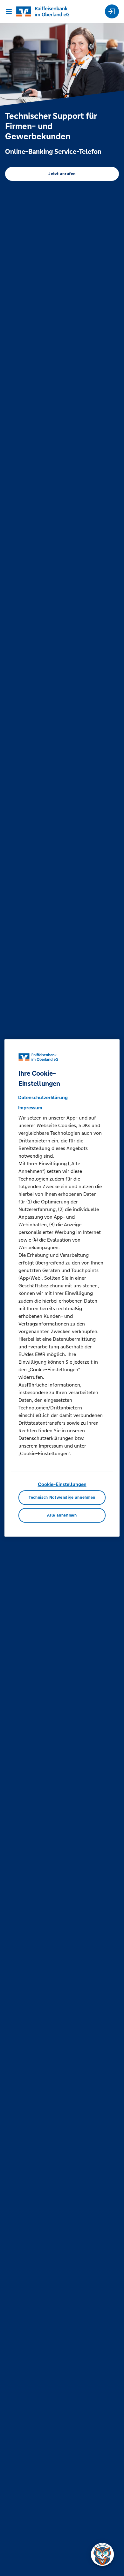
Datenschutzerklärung (43, 1097)
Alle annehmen (62, 1515)
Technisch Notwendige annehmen (62, 1498)
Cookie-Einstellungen (62, 1484)
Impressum (30, 1108)
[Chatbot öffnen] (102, 2554)
